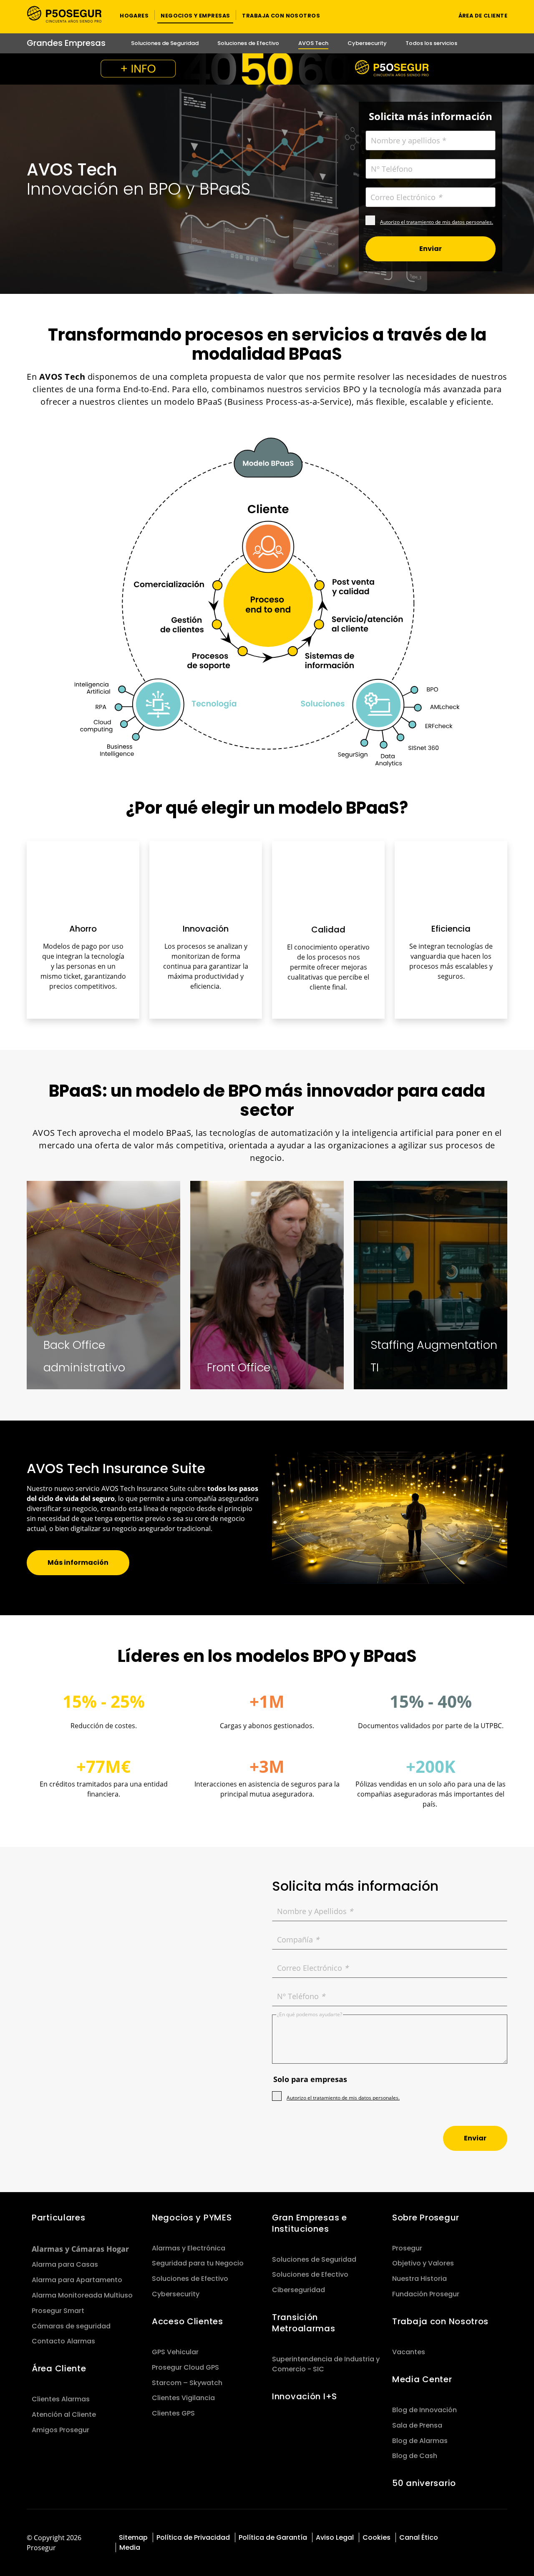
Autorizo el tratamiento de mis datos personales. (437, 222)
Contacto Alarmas (63, 2341)
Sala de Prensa (417, 2425)
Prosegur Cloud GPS (185, 2367)
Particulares (59, 2218)
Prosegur (407, 2248)
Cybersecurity (176, 2294)
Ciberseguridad (298, 2290)
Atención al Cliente (64, 2414)
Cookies (377, 2537)
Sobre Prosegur (426, 2218)
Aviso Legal (335, 2537)
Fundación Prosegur (426, 2294)
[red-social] (470, 2537)
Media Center (422, 2379)
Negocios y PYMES (192, 2218)
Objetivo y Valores (423, 2263)
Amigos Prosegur (60, 2430)
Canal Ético (419, 2537)
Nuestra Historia (419, 2279)
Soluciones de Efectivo (190, 2279)
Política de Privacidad (193, 2537)
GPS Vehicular (175, 2352)
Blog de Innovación (424, 2410)
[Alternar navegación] (436, 15)
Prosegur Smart (58, 2311)
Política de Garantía (273, 2537)
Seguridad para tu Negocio (198, 2263)
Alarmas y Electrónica (189, 2248)
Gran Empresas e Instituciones (310, 2223)
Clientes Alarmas (61, 2399)
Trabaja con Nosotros (440, 2321)
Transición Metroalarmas (304, 2323)
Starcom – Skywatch (187, 2383)
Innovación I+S (305, 2396)
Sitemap (133, 2537)
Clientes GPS (173, 2413)
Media (130, 2547)
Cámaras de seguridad (71, 2326)
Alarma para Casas (65, 2264)
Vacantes (409, 2352)
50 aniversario (424, 2483)
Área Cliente (59, 2368)
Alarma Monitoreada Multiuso (82, 2295)
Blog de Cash (415, 2456)
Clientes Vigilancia (183, 2398)
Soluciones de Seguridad (314, 2259)
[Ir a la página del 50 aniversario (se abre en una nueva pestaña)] (267, 69)
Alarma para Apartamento (77, 2280)
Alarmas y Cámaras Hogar (80, 2249)
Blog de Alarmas (420, 2441)
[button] (134, 15)
